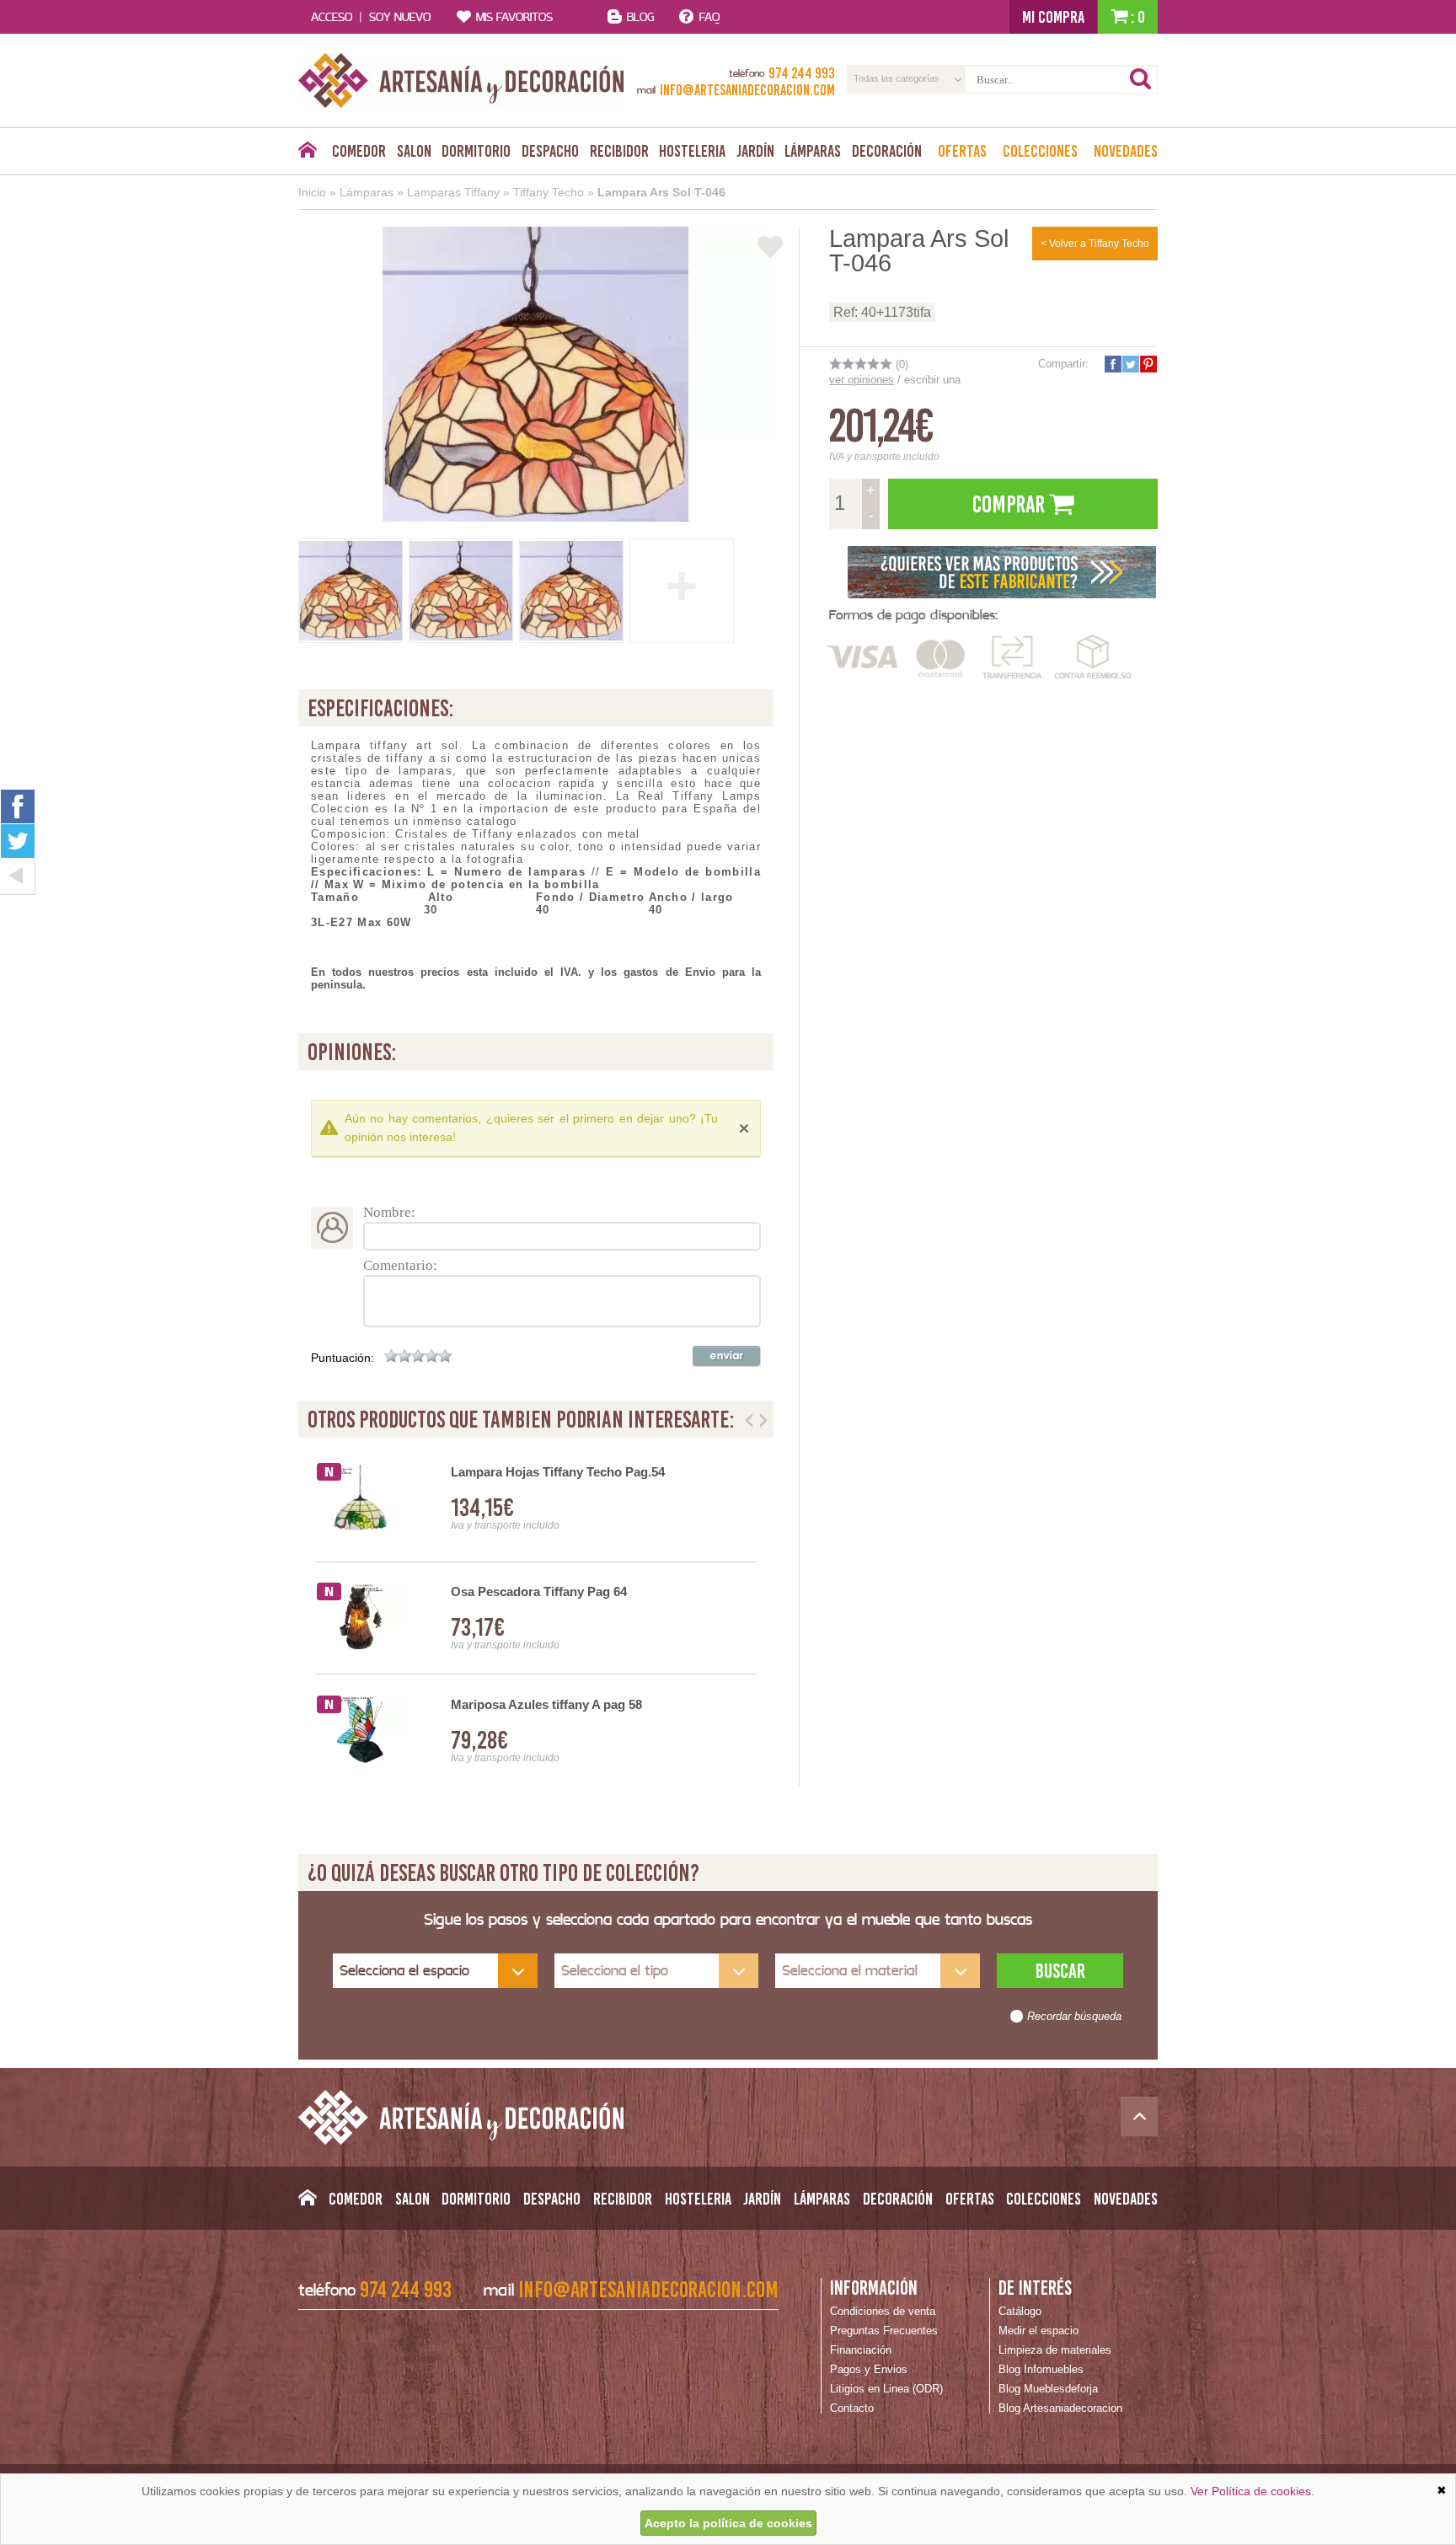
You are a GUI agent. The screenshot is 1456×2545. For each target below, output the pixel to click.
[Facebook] (18, 806)
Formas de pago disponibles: (913, 615)
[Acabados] (1002, 571)
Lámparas (813, 151)
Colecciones (1040, 151)
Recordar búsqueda (1074, 2017)
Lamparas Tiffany (453, 192)
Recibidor (619, 151)
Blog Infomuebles (1041, 2369)
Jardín (755, 151)
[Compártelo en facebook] (1112, 364)
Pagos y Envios (869, 2369)
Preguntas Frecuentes (884, 2331)
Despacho (550, 151)
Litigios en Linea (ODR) (886, 2389)
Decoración (887, 151)
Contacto (852, 2408)
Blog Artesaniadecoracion (1060, 2408)
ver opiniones (862, 380)
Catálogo (1020, 2311)
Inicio (312, 192)
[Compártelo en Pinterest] (1148, 364)
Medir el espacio (1038, 2331)
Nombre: (389, 1212)
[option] (536, 1618)
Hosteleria (692, 151)
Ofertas (962, 151)
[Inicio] (307, 154)
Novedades (1126, 151)
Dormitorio (476, 151)
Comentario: (400, 1265)
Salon (414, 151)
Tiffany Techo (549, 192)
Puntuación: (343, 1358)
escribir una (932, 380)
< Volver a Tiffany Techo (1095, 244)
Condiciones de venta (883, 2311)
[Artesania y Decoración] (461, 80)
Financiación (861, 2350)
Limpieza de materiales (1055, 2350)
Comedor (359, 151)
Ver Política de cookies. (1253, 2491)
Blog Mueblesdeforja (1048, 2389)
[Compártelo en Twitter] (1130, 364)
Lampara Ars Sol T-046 (661, 192)
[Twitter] (18, 841)
